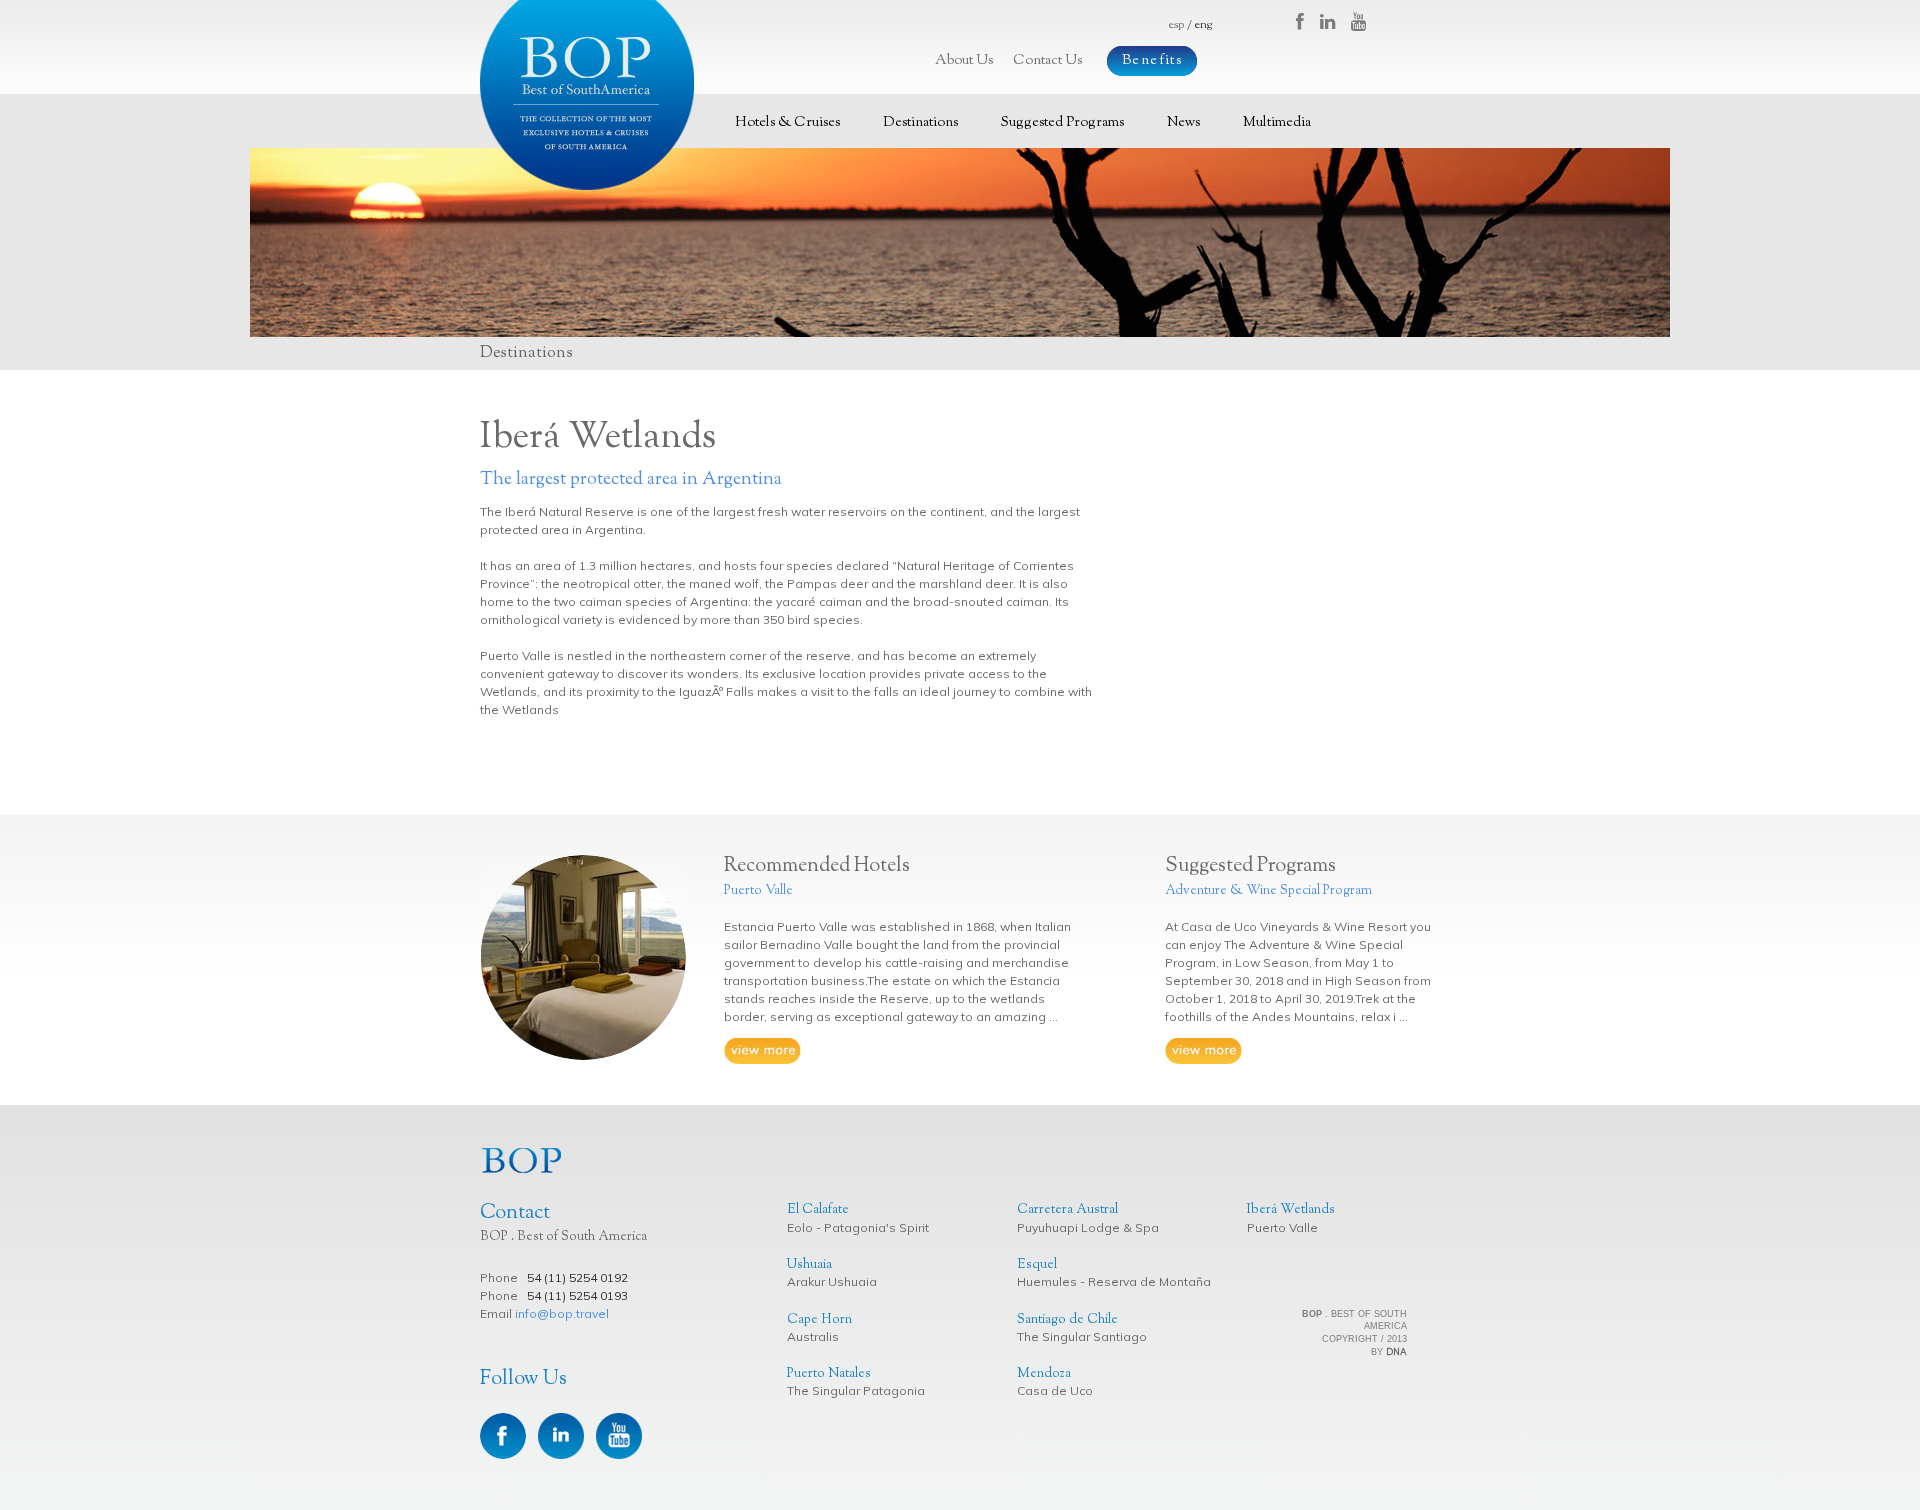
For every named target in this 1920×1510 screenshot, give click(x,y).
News (1183, 123)
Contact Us (1047, 61)
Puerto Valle (1282, 1227)
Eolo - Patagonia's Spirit (858, 1227)
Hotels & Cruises (787, 123)
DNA (1396, 1351)
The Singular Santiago (1082, 1336)
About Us (964, 61)
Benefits (1152, 61)
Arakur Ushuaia (832, 1281)
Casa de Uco (1055, 1390)
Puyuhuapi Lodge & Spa (1088, 1227)
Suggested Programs (1062, 123)
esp (1176, 25)
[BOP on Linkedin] (1335, 24)
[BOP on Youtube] (1361, 24)
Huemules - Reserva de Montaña (1114, 1281)
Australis (813, 1336)
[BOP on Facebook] (1308, 24)
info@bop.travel (562, 1313)
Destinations (920, 123)
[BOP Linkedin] (563, 1434)
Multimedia (1277, 123)
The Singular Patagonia (856, 1390)
